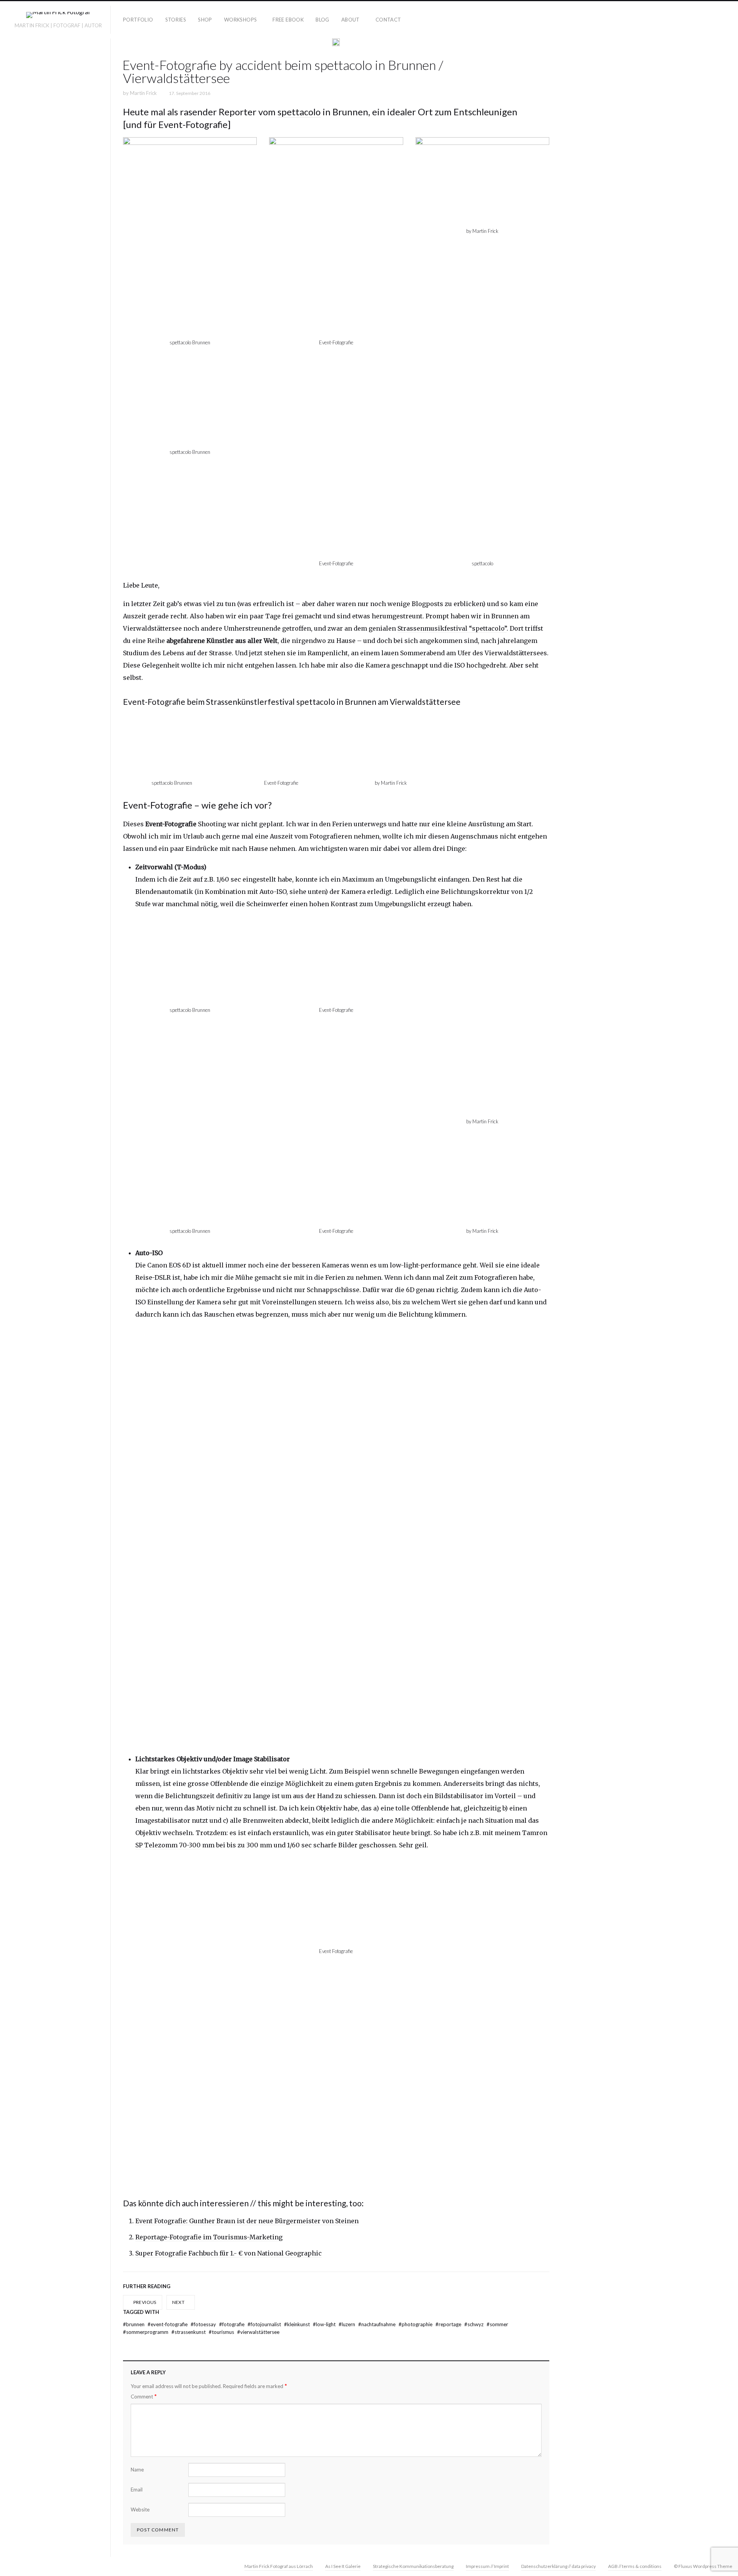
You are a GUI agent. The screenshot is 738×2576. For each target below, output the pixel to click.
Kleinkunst (298, 2324)
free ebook (288, 20)
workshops (241, 20)
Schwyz (475, 2324)
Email (137, 2490)
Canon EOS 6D (169, 1265)
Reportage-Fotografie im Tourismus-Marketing (209, 2237)
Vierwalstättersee (258, 2332)
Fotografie (232, 2324)
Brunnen (134, 2324)
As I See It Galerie (343, 2566)
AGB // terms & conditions (635, 2566)
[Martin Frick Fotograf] (58, 16)
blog (322, 20)
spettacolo (299, 112)
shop (205, 20)
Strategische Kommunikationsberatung (413, 2566)
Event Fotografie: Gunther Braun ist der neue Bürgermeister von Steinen (247, 2221)
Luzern (347, 2324)
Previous (144, 2302)
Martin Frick (143, 93)
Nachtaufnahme (377, 2324)
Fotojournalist (265, 2324)
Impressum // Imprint (487, 2566)
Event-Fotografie (168, 2324)
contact (388, 20)
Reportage (449, 2324)
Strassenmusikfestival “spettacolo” (452, 628)
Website (140, 2510)
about (351, 20)
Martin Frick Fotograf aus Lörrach (279, 2566)
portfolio (138, 20)
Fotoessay (204, 2324)
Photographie (416, 2324)
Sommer (497, 2324)
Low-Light (325, 2324)
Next (179, 2302)
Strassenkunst (189, 2332)
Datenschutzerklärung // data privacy (558, 2566)
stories (176, 20)
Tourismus (222, 2332)
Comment (144, 2396)
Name (137, 2470)
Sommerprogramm (146, 2332)
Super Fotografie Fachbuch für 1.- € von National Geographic (229, 2253)
